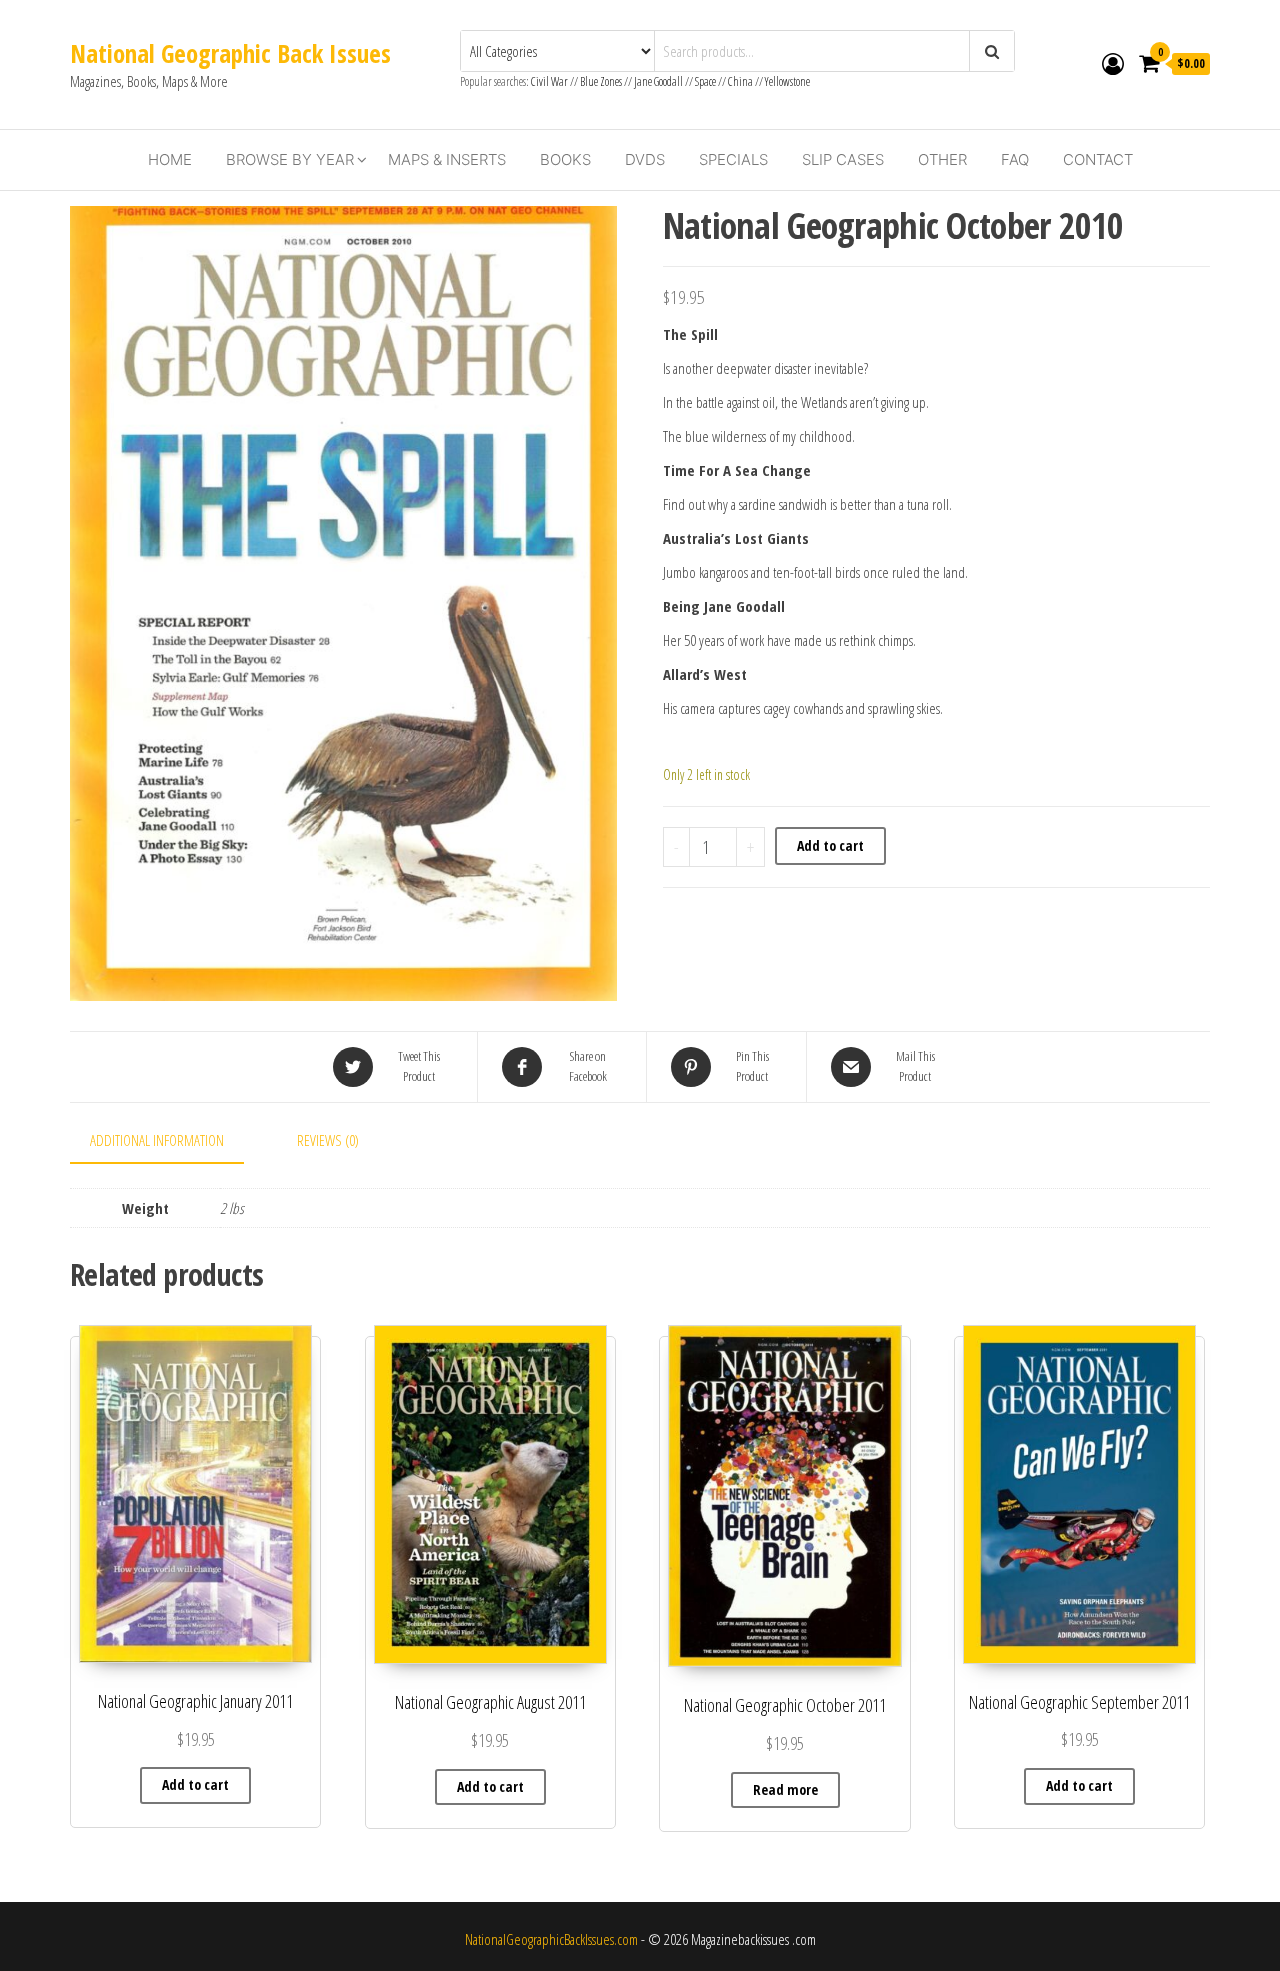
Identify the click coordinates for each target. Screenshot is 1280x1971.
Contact (1098, 159)
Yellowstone (787, 81)
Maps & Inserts (447, 159)
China (740, 81)
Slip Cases (843, 159)
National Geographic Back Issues (230, 53)
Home (170, 159)
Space (705, 81)
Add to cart (830, 845)
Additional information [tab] (157, 1140)
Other (942, 159)
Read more (785, 1789)
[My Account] (1113, 63)
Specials (733, 159)
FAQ (1015, 159)
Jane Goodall (658, 81)
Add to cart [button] (195, 1784)
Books (565, 159)
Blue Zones (601, 81)
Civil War (550, 81)
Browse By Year (290, 159)
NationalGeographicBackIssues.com (551, 1939)
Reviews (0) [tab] (328, 1140)
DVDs (645, 159)
